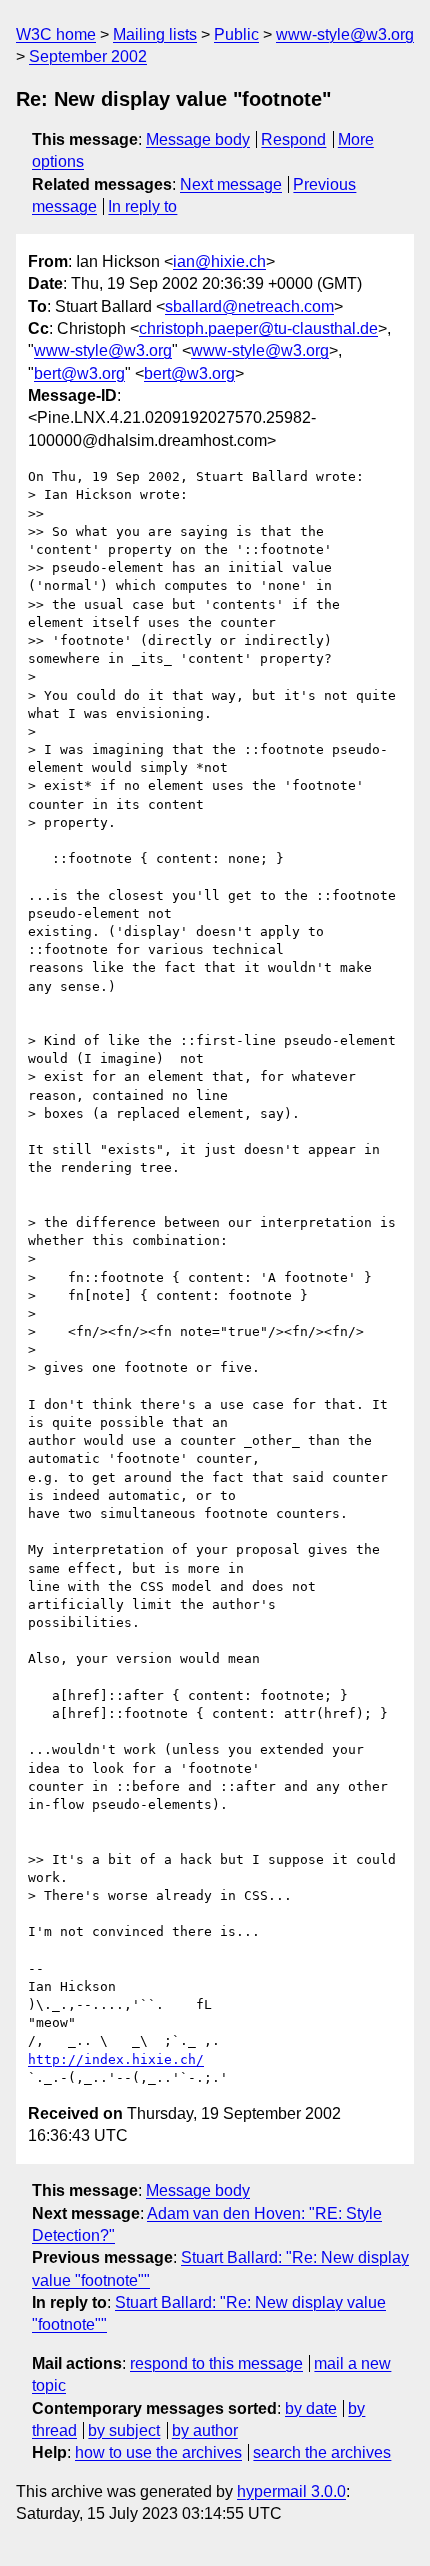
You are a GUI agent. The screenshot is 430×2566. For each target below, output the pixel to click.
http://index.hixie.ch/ (116, 2059)
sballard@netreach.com (249, 306)
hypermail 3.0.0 (291, 2491)
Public (236, 34)
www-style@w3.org (345, 34)
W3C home (56, 34)
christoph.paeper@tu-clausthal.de (258, 328)
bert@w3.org (79, 373)
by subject (124, 2430)
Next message (231, 184)
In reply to (142, 206)
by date (311, 2408)
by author (205, 2430)
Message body (198, 139)
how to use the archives (158, 2452)
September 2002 (88, 56)
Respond (293, 139)
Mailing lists (155, 34)
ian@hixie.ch (219, 261)
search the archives (322, 2452)
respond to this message (216, 2363)
